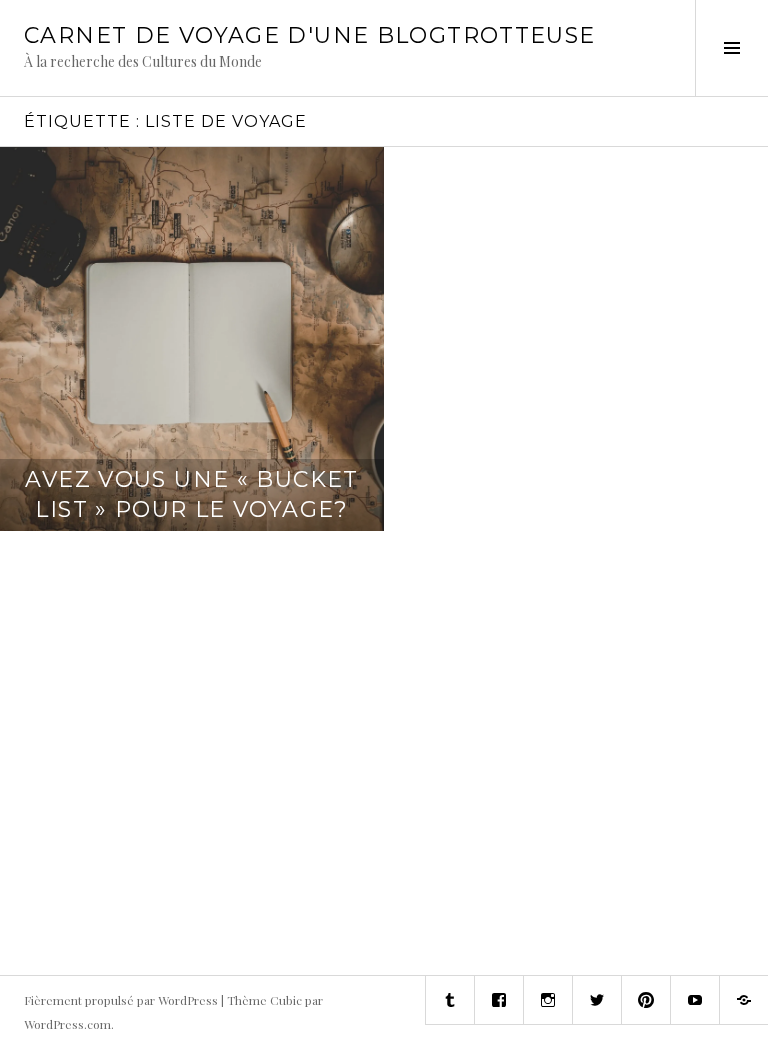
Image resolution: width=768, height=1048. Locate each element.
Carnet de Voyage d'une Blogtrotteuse (310, 35)
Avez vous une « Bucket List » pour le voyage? (191, 494)
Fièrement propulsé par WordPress (121, 1000)
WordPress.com (67, 1024)
